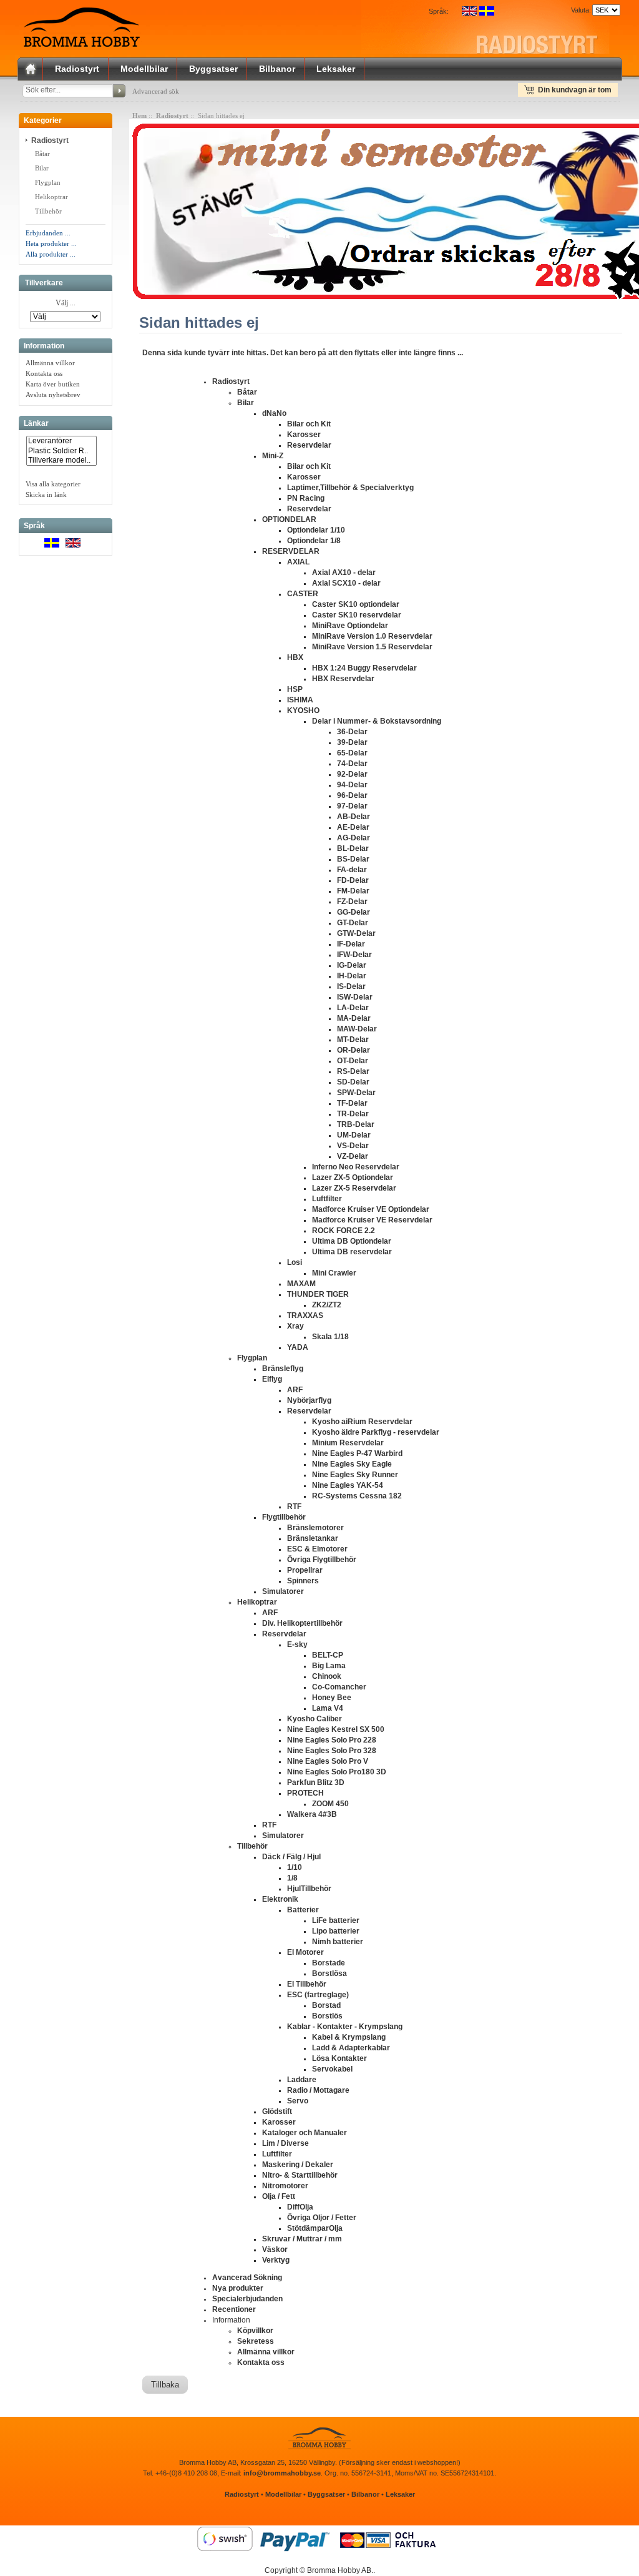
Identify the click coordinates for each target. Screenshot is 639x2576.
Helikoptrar (51, 197)
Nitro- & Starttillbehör (300, 2175)
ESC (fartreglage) (318, 1995)
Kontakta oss (44, 373)
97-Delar (352, 806)
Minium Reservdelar (348, 1443)
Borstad (326, 2005)
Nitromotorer (285, 2186)
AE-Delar (353, 827)
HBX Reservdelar (343, 679)
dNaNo (274, 413)
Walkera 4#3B (312, 1814)
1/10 (295, 1867)
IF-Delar (351, 944)
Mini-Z (273, 456)
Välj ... (66, 303)
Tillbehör (48, 211)
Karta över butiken (53, 384)
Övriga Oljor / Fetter (322, 2218)
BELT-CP (328, 1655)
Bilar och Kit (309, 424)
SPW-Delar (356, 1093)
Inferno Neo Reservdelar (356, 1167)
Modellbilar (144, 69)
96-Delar (352, 795)
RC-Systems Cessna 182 (357, 1496)
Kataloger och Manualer (305, 2133)
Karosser (304, 435)
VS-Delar (353, 1146)
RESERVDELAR (291, 551)
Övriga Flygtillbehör (322, 1560)
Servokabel (332, 2069)
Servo (298, 2101)
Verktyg (276, 2260)
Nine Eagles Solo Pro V (328, 1761)
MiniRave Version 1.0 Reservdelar (372, 636)
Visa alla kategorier (53, 484)
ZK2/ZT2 (327, 1305)
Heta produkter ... (51, 243)
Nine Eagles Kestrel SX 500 (336, 1729)
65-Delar (352, 753)
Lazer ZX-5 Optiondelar (353, 1177)
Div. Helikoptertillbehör (302, 1623)
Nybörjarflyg (309, 1400)
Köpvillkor (255, 2331)
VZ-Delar (353, 1156)
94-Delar (352, 785)
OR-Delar (354, 1050)
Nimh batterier (338, 1942)
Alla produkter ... (51, 254)
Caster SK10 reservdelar (357, 615)
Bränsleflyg (283, 1369)
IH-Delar (352, 976)
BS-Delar (353, 859)
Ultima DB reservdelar (352, 1252)
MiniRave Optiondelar (350, 626)
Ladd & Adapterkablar (351, 2048)
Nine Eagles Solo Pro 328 (332, 1751)
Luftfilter (327, 1199)
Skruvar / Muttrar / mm (302, 2239)
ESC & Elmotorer (317, 1549)
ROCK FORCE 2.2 (344, 1231)
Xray (295, 1326)
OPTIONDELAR (289, 519)
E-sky (297, 1644)
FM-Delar (353, 891)
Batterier (303, 1910)
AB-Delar (354, 817)
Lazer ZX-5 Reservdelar (354, 1188)
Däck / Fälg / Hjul (291, 1857)
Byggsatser (213, 69)
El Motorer (305, 1952)
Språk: (439, 11)
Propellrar (305, 1570)
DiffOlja (300, 2207)
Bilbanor (277, 69)
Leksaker (336, 69)
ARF (295, 1390)
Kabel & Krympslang (349, 2037)
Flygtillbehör (284, 1517)
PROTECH (305, 1793)
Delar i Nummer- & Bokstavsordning (377, 721)
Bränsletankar (313, 1538)
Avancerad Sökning (247, 2278)
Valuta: (579, 10)
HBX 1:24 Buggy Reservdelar (364, 668)
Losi (295, 1262)
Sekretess (256, 2341)
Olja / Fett (279, 2196)
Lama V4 (328, 1708)
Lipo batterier (336, 1931)
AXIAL (298, 562)
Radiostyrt (77, 69)
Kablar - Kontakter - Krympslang (345, 2027)
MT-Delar (353, 1040)
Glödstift (277, 2111)
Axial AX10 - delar (344, 573)
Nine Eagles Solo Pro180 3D (337, 1772)
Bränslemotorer (315, 1528)
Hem (139, 116)
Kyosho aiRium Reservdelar (362, 1422)
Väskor (275, 2249)
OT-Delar (353, 1061)
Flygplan (48, 182)
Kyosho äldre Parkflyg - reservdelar (376, 1432)
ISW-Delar (355, 997)
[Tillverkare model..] (61, 460)
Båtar (41, 154)
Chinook (327, 1676)
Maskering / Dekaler (298, 2165)
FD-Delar (353, 880)
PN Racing (306, 498)
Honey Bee (332, 1698)
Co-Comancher (339, 1687)
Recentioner (234, 2309)
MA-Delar (354, 1018)
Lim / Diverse (285, 2143)
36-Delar (352, 732)
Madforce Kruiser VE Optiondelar (371, 1209)
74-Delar (352, 764)
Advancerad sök (156, 91)
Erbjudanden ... (48, 233)
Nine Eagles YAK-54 (348, 1485)
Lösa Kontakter (339, 2058)
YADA (298, 1347)
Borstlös (327, 2016)
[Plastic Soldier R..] (61, 451)
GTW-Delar (356, 933)
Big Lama (329, 1666)
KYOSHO (303, 710)
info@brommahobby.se (282, 2473)
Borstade (329, 1963)
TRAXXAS (305, 1315)
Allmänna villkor (50, 363)
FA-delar (352, 870)
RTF (294, 1507)
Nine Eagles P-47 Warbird (357, 1453)
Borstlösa (329, 1974)
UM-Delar (354, 1135)
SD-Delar (353, 1082)
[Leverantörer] (61, 441)
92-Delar (352, 774)
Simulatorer (283, 1591)
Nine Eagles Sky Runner (355, 1475)
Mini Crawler (334, 1273)
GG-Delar (354, 912)
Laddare (302, 2080)
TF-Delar (352, 1103)
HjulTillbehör (309, 1889)
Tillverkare (44, 283)
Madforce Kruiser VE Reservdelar (372, 1220)
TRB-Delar (356, 1124)
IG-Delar (352, 965)
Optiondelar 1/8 (314, 541)
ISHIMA (300, 700)
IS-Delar (351, 986)
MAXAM (301, 1284)
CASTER (303, 594)
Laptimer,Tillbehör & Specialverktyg (350, 488)
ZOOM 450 (330, 1804)
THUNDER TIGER (318, 1294)
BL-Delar (353, 848)
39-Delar (352, 742)
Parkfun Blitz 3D (316, 1782)
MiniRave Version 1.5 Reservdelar (372, 647)
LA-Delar (353, 1008)
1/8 (292, 1878)
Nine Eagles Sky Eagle (352, 1464)
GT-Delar (353, 923)
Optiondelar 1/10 (316, 530)
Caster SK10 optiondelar (356, 604)
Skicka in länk (46, 494)
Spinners (303, 1581)
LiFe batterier (336, 1920)
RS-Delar (353, 1071)
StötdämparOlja (315, 2228)
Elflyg (272, 1379)
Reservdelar (309, 445)
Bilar (42, 168)
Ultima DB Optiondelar (352, 1241)
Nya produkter (238, 2288)
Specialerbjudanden (247, 2299)
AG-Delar (354, 838)
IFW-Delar (354, 955)
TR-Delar (353, 1114)
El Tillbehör (307, 1984)
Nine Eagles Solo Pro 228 (332, 1740)
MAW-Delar (357, 1029)
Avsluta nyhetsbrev (53, 395)
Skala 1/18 (330, 1337)
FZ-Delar (352, 902)
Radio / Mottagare (318, 2090)
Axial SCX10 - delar (346, 583)
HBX (295, 657)
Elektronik (280, 1899)
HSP (295, 689)
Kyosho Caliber (315, 1719)
